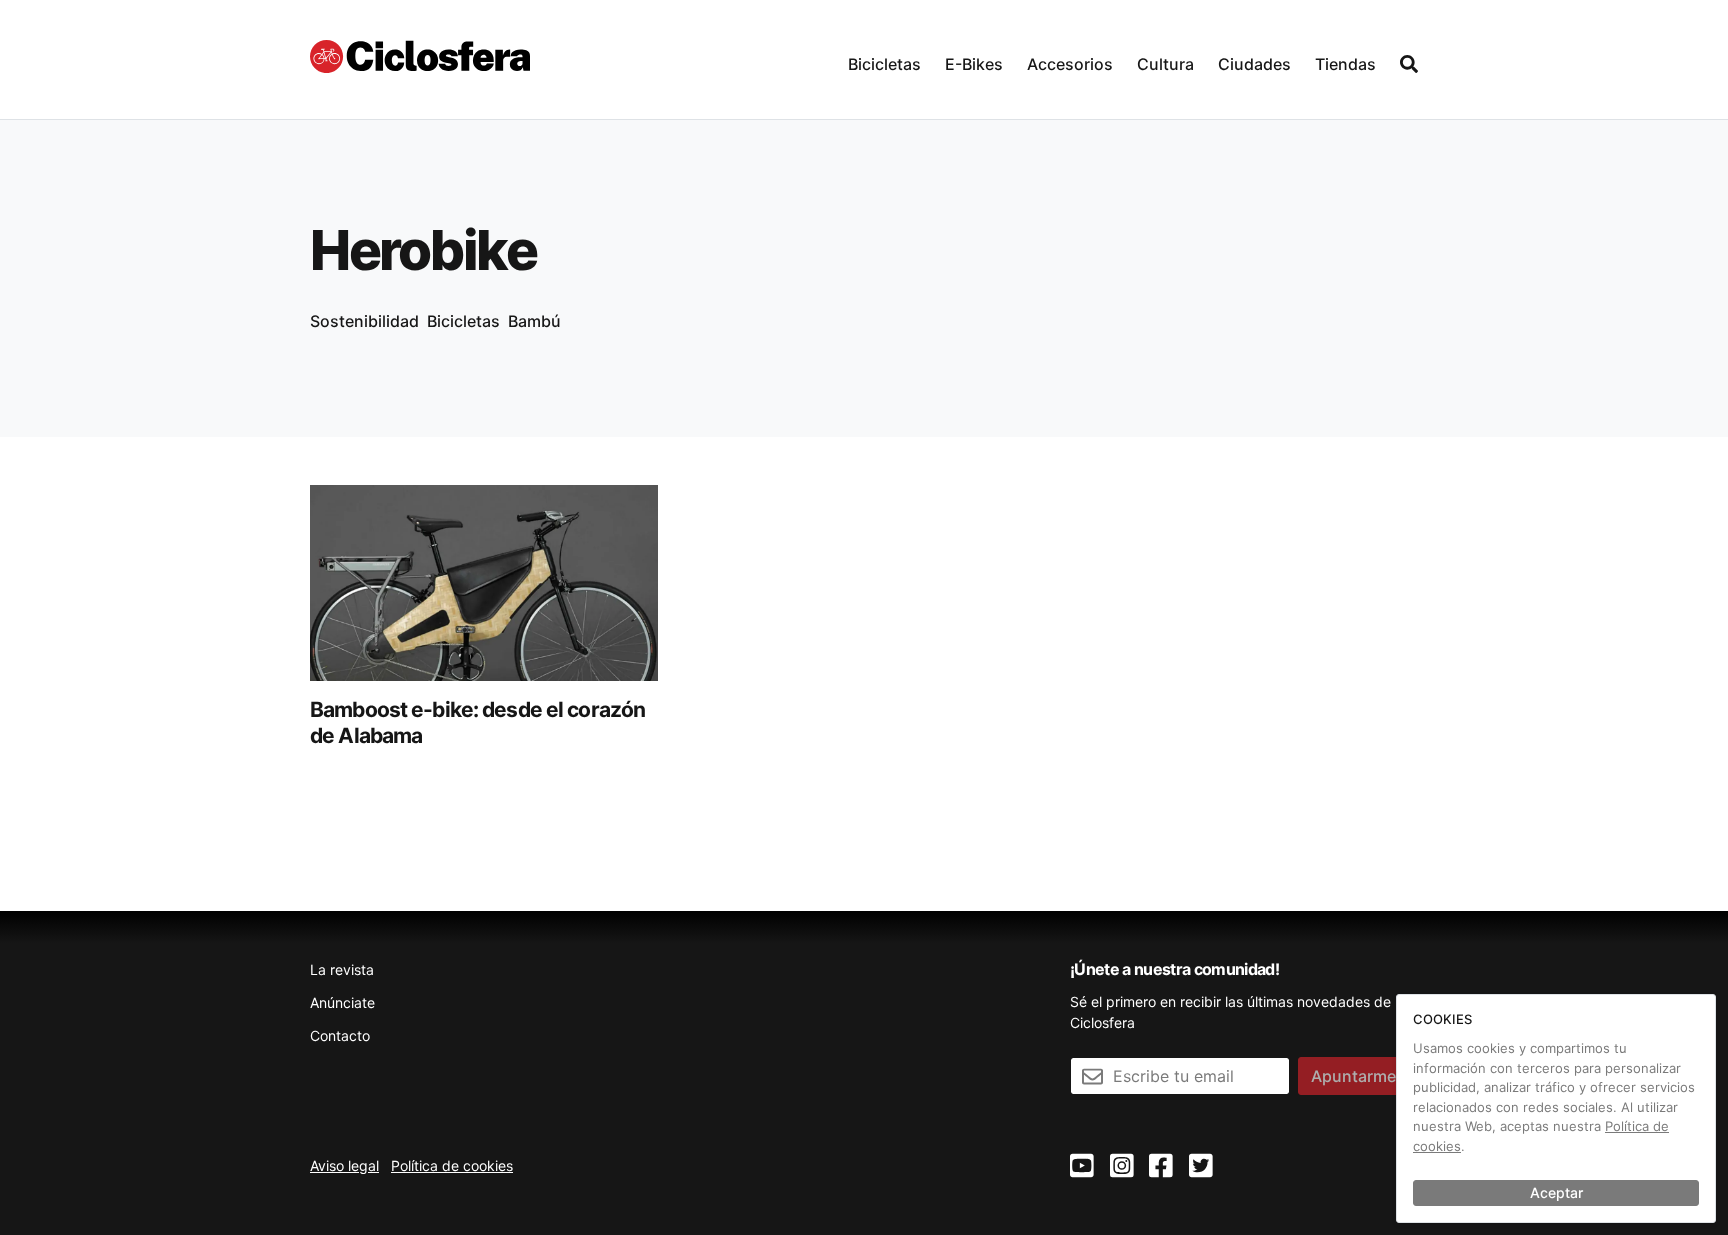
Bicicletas (884, 64)
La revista (342, 969)
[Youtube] (1082, 1166)
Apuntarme (1353, 1076)
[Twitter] (1201, 1166)
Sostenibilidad (364, 321)
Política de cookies (452, 1165)
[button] (884, 59)
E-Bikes (974, 64)
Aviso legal (344, 1165)
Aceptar (1556, 1192)
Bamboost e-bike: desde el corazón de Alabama (477, 722)
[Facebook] (1161, 1166)
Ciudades (1254, 64)
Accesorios (1070, 64)
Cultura (1165, 64)
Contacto (340, 1035)
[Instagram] (1122, 1166)
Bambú (534, 321)
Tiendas (1345, 64)
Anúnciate (342, 1002)
